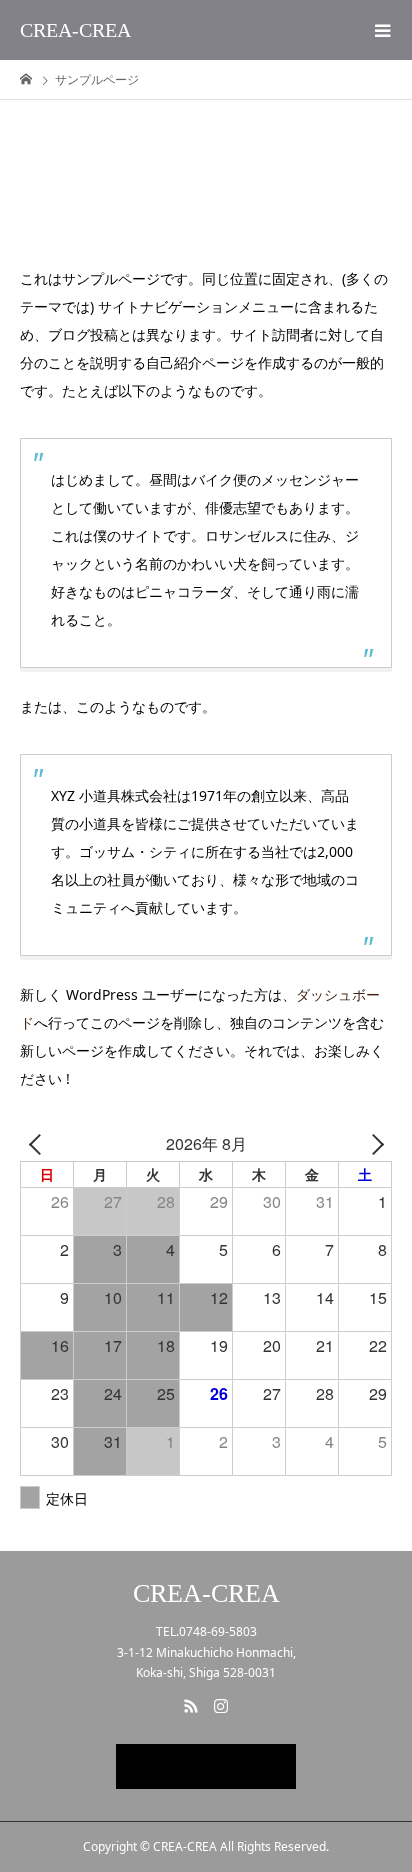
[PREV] (39, 1143)
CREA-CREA (75, 30)
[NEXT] (373, 1143)
